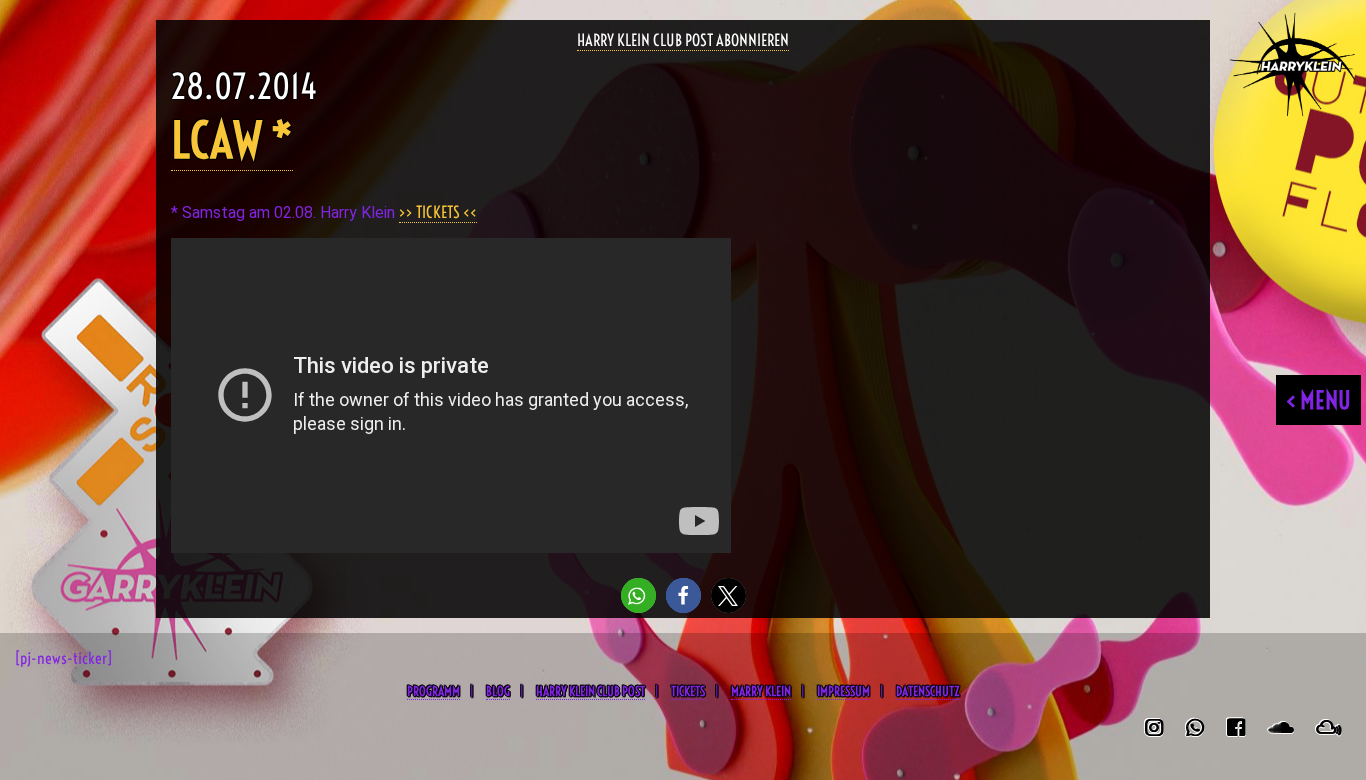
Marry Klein (761, 691)
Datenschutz (927, 691)
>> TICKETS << (438, 212)
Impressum (843, 691)
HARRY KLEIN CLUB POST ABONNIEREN (683, 40)
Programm (433, 691)
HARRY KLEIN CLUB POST (590, 691)
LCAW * (232, 140)
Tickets (688, 691)
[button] (638, 595)
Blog (498, 691)
